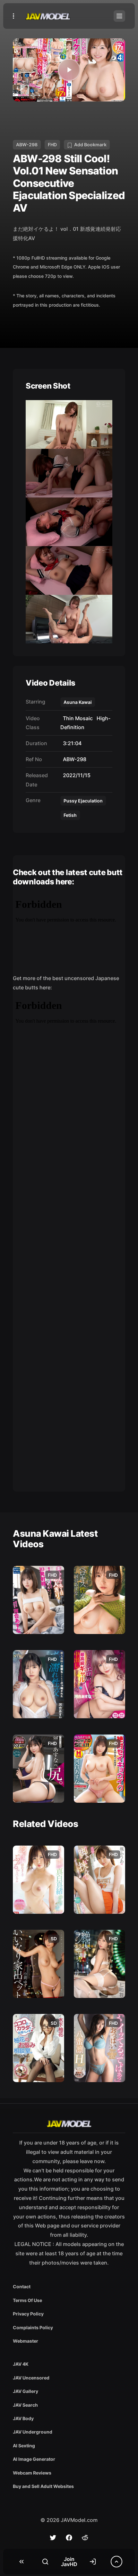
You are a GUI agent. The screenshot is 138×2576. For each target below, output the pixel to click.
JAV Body (23, 2418)
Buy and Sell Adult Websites (43, 2486)
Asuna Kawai (78, 702)
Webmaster (26, 2341)
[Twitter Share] (53, 2538)
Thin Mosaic (77, 718)
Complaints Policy (33, 2327)
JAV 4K (21, 2364)
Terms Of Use (27, 2300)
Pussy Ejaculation (83, 801)
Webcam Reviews (32, 2473)
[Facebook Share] (69, 2538)
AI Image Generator (34, 2459)
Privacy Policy (28, 2314)
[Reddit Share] (85, 2538)
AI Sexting (24, 2446)
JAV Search (25, 2405)
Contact (22, 2286)
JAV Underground (33, 2432)
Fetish (70, 815)
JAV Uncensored (31, 2378)
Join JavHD (69, 2562)
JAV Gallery (26, 2391)
